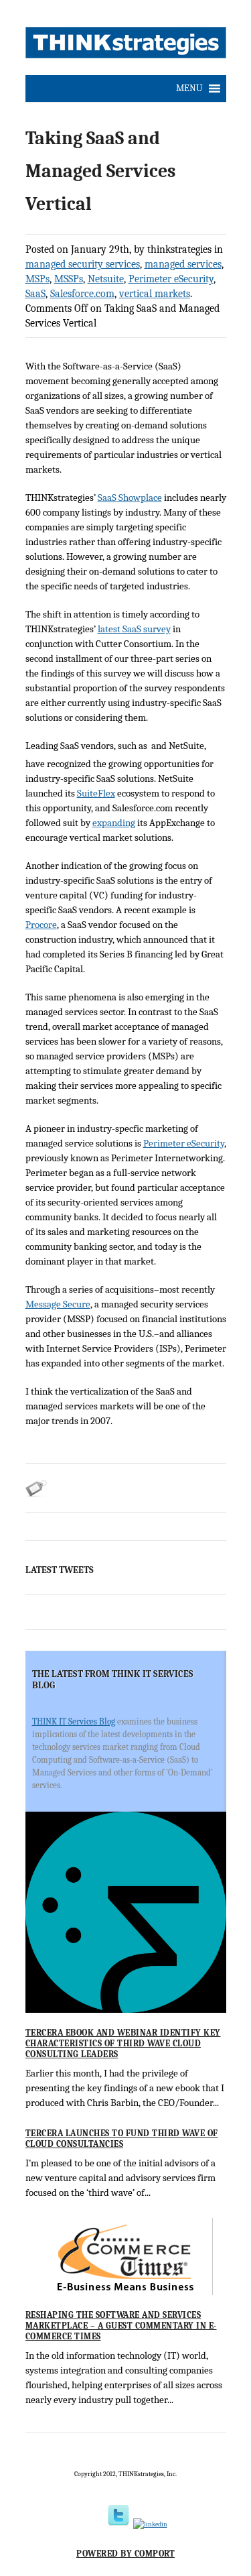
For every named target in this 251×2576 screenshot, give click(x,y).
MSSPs (69, 279)
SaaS (35, 294)
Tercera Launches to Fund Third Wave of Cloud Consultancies (122, 2139)
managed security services (83, 264)
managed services (183, 264)
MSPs (37, 279)
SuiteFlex (96, 793)
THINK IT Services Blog (74, 1721)
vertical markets (155, 294)
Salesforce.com (82, 294)
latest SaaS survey (134, 629)
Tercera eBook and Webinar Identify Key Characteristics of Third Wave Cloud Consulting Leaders (123, 2043)
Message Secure (58, 1304)
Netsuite (106, 279)
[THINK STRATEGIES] (126, 46)
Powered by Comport (125, 2554)
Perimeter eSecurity (171, 279)
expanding (114, 823)
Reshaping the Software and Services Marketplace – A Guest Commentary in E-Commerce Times (121, 2325)
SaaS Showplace (130, 497)
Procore (41, 925)
